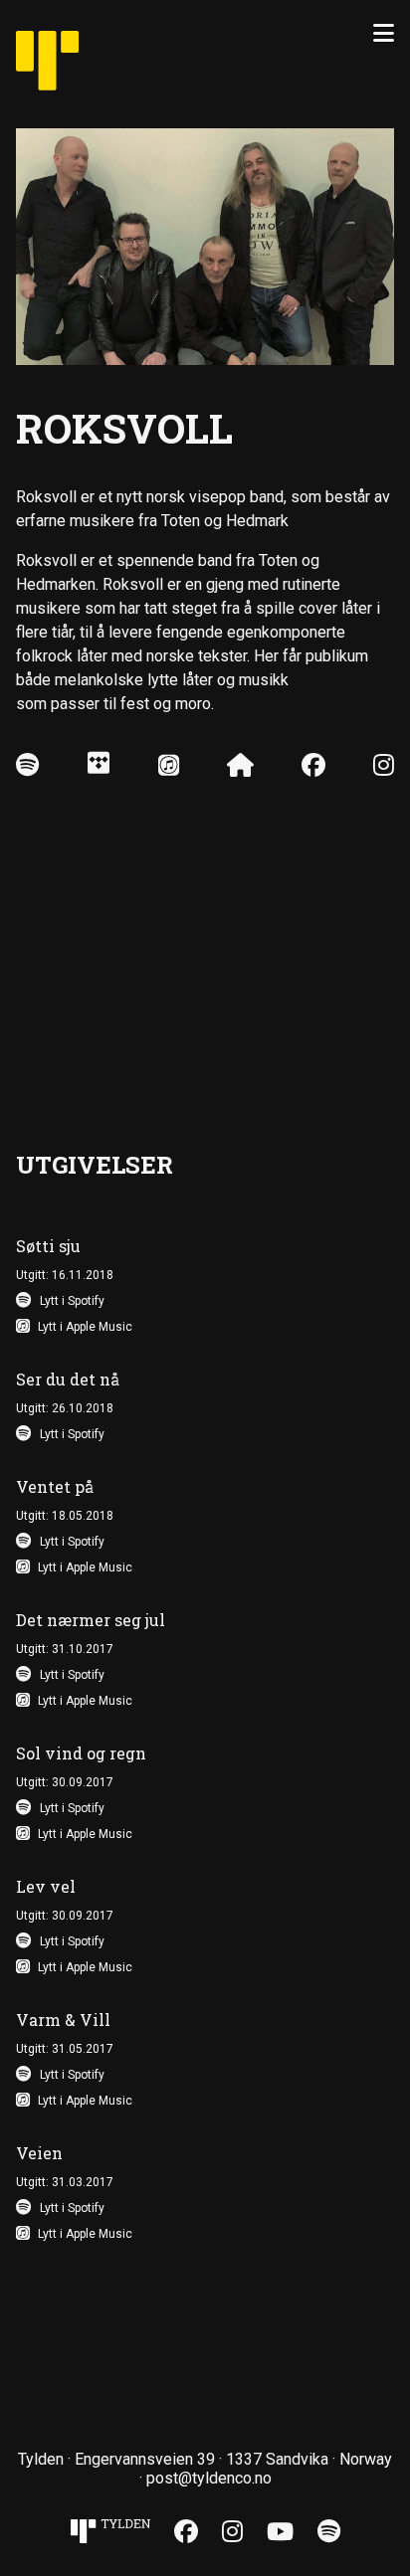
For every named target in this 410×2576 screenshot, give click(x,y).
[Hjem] (71, 30)
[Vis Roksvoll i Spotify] (27, 766)
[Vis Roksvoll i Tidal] (99, 766)
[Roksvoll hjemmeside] (240, 766)
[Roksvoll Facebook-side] (313, 766)
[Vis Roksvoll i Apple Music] (169, 766)
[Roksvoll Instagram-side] (384, 766)
